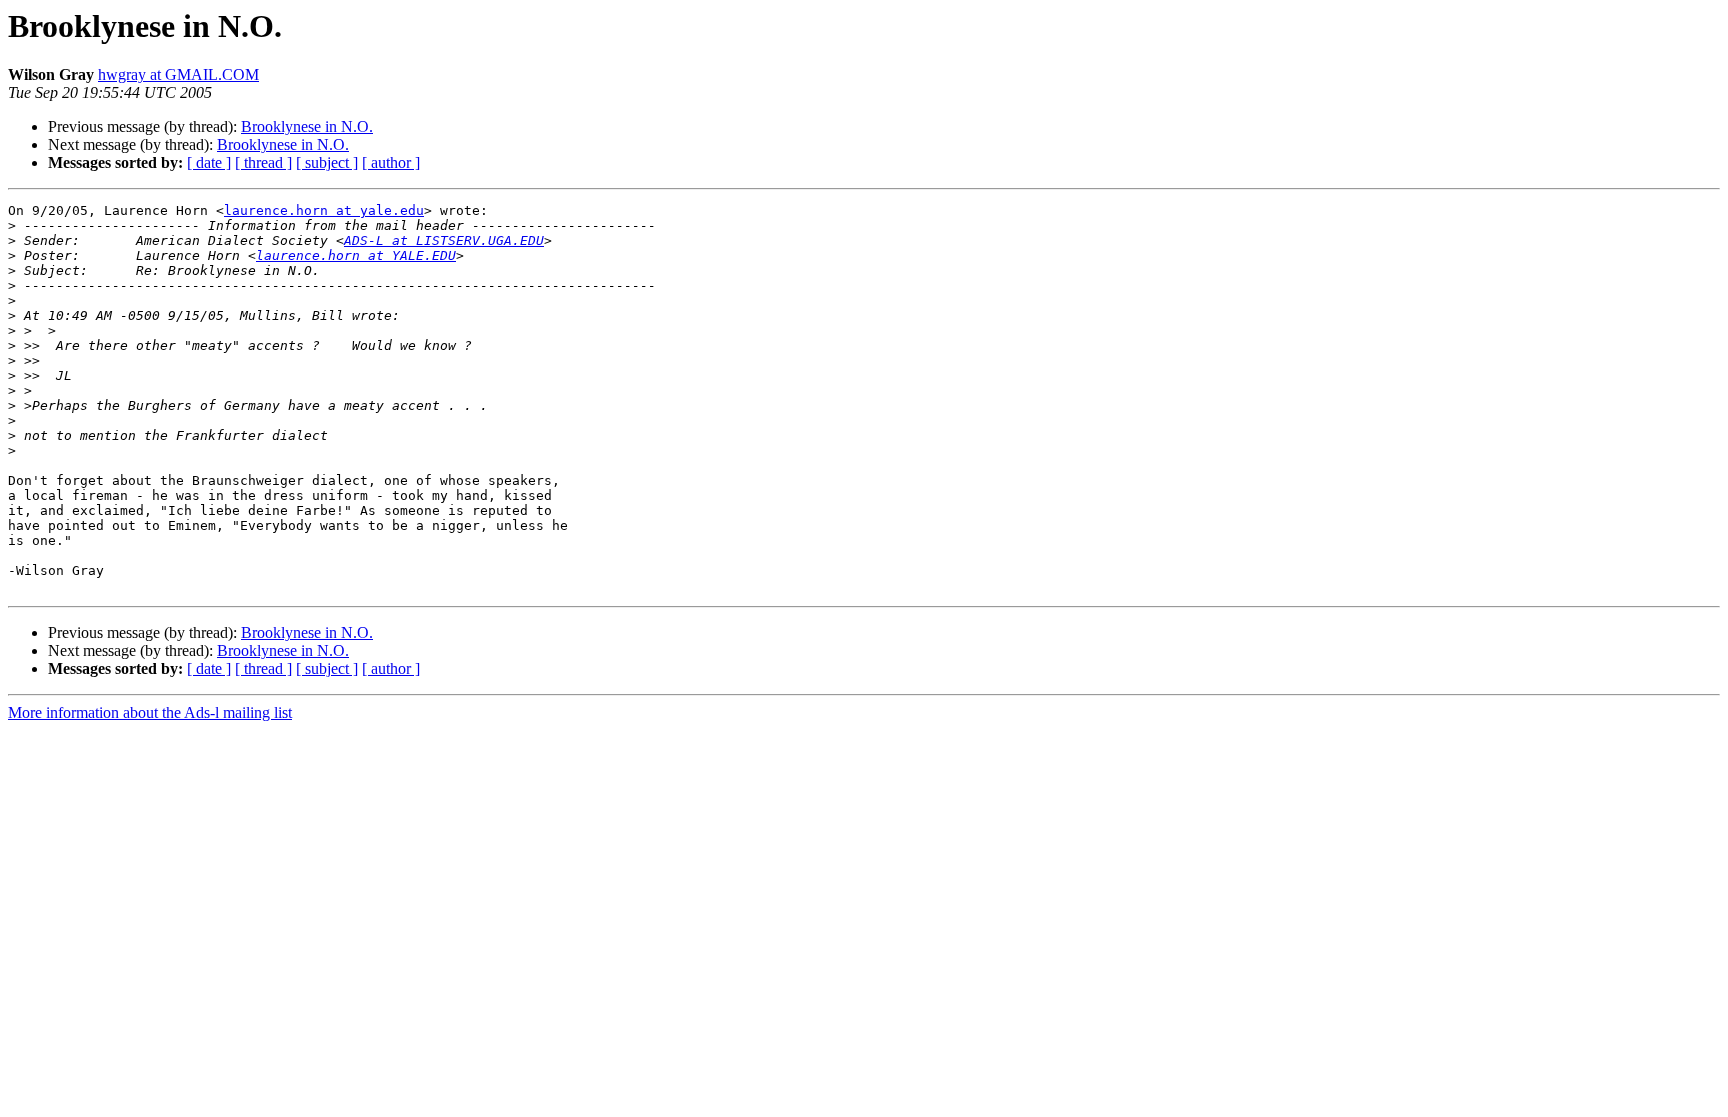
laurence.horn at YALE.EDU (356, 255)
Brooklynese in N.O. (307, 126)
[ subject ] (327, 162)
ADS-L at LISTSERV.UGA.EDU (444, 240)
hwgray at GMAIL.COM (178, 74)
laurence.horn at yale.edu (324, 210)
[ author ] (391, 162)
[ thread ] (263, 162)
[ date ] (209, 162)
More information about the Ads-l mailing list (150, 712)
